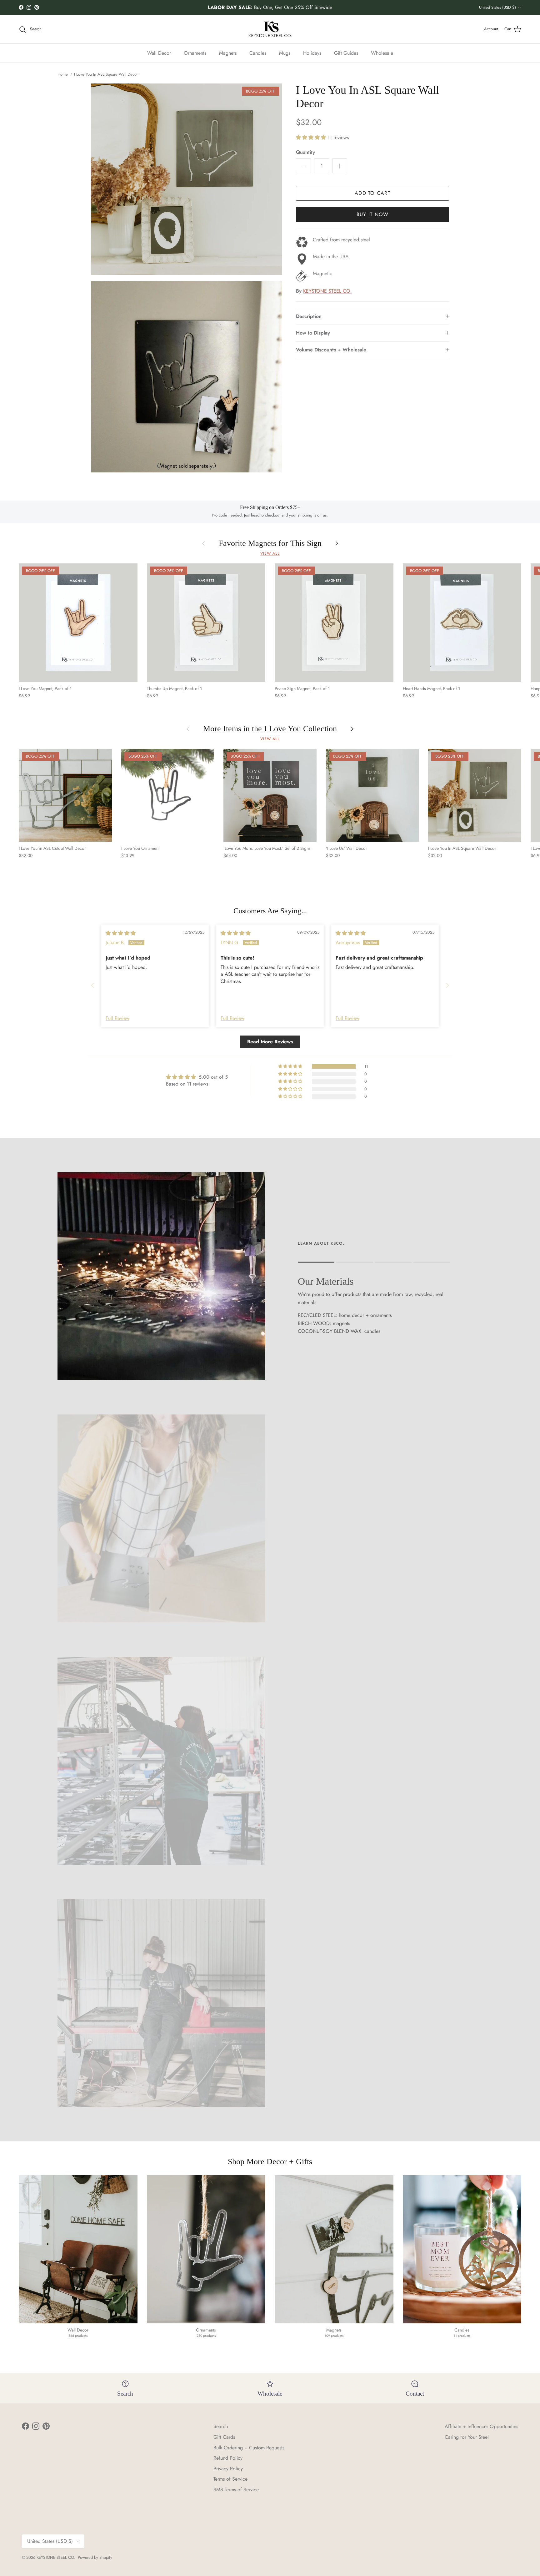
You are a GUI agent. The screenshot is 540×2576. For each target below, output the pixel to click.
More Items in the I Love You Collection (270, 729)
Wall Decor (159, 53)
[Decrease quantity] (303, 166)
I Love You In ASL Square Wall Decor (106, 74)
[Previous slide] (92, 985)
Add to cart (372, 193)
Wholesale (382, 53)
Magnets (228, 53)
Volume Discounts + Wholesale (331, 350)
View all (270, 553)
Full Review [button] (117, 1018)
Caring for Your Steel (467, 2437)
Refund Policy (228, 2458)
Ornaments (195, 53)
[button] (312, 137)
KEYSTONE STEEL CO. (327, 291)
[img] (121, 933)
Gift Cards (224, 2437)
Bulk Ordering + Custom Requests (249, 2448)
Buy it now (373, 214)
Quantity (305, 152)
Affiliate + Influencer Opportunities (481, 2426)
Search (221, 2426)
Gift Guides (346, 53)
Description (309, 316)
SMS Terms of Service (236, 2490)
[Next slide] (447, 985)
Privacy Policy (228, 2469)
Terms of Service (230, 2479)
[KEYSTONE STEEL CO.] (270, 29)
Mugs (285, 53)
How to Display (313, 333)
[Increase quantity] (340, 166)
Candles (258, 53)
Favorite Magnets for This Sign (270, 544)
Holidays (312, 53)
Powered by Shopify (95, 2557)
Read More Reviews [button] (270, 1042)
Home (63, 74)
